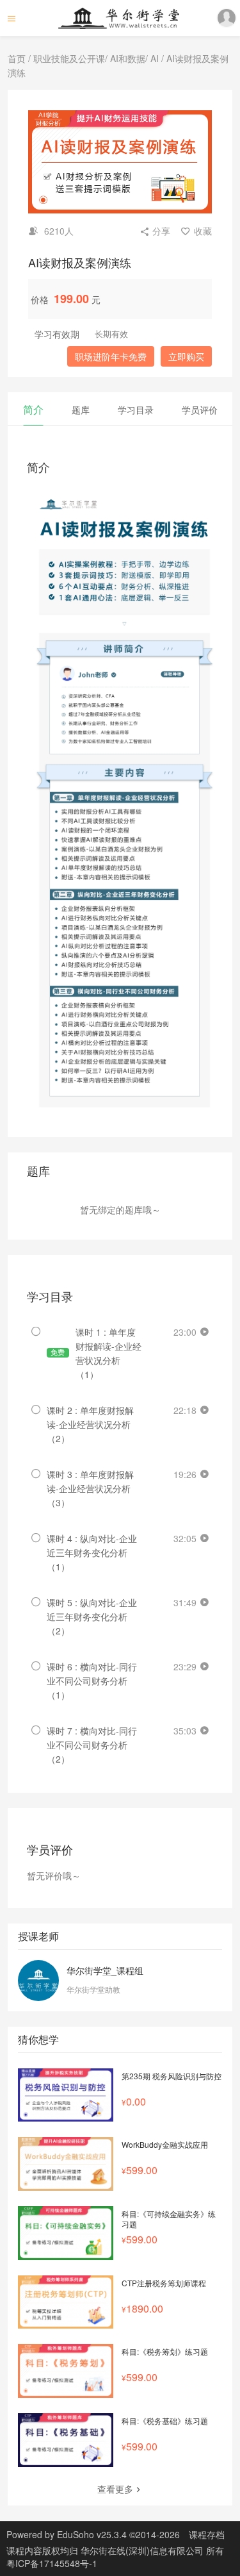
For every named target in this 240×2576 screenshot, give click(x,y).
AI (155, 58)
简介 (33, 409)
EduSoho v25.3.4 (92, 2534)
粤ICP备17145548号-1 (52, 2563)
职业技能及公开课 (69, 58)
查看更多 (115, 2489)
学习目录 (136, 410)
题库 (81, 410)
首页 (17, 58)
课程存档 (207, 2534)
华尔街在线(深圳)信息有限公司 (143, 2550)
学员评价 (200, 410)
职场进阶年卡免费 (111, 356)
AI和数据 (128, 58)
